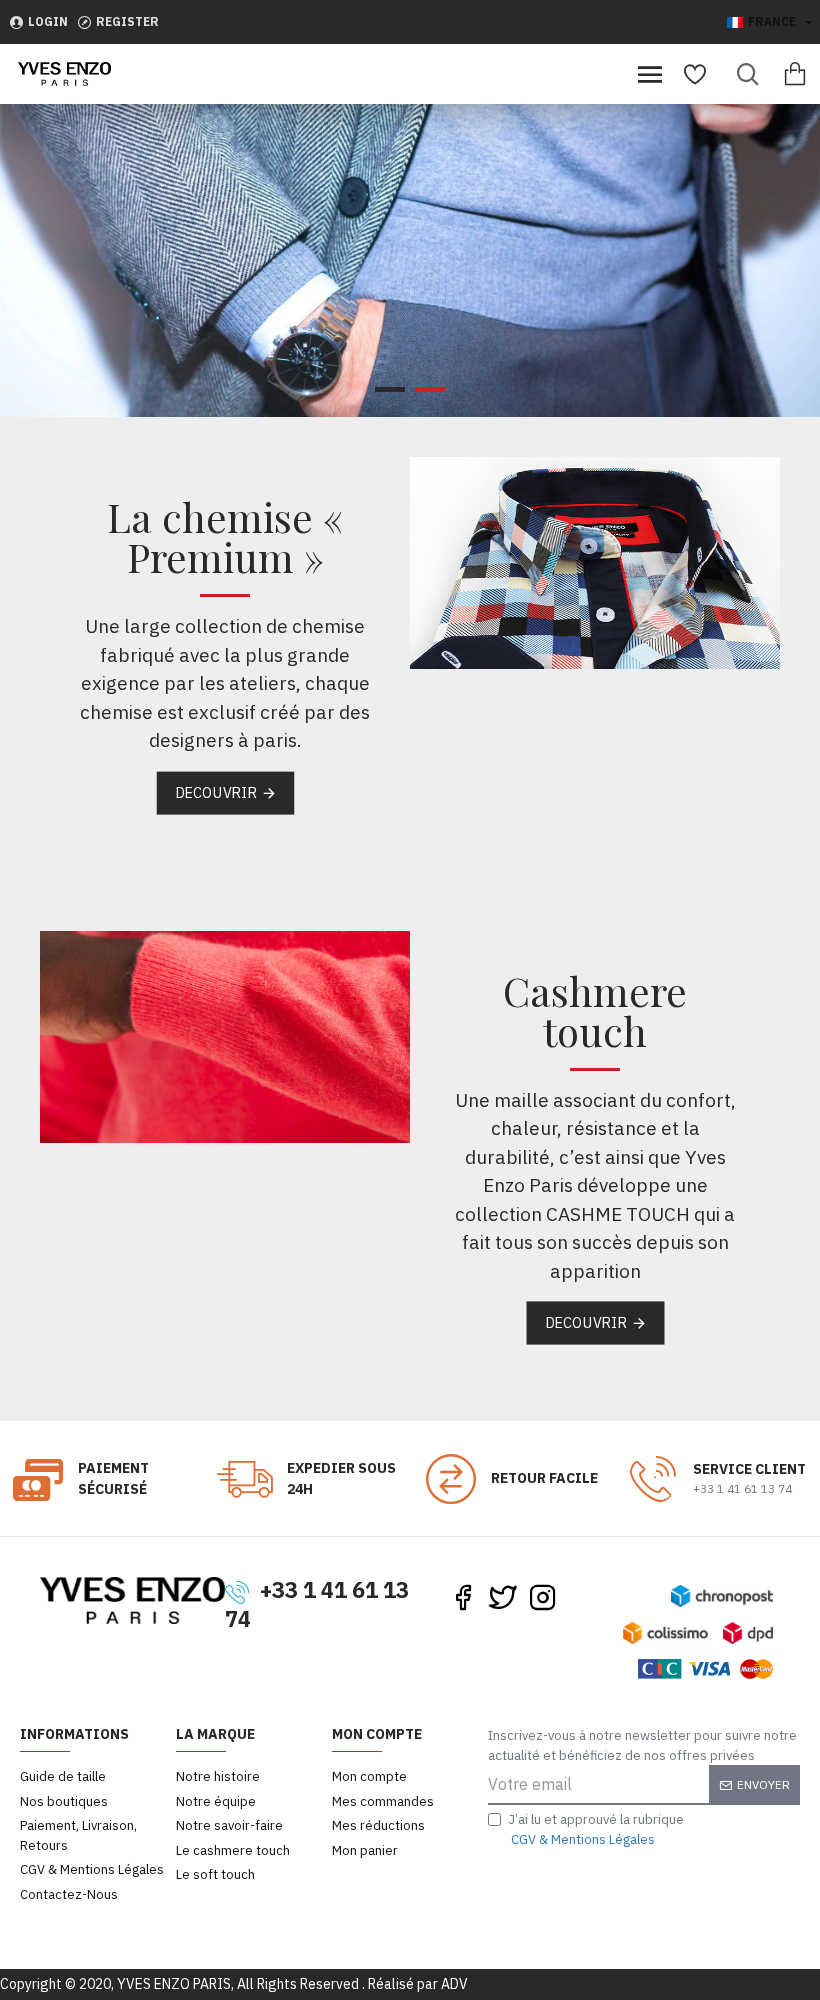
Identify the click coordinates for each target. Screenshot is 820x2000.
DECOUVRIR (215, 792)
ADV (454, 1984)
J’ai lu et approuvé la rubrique (596, 1829)
